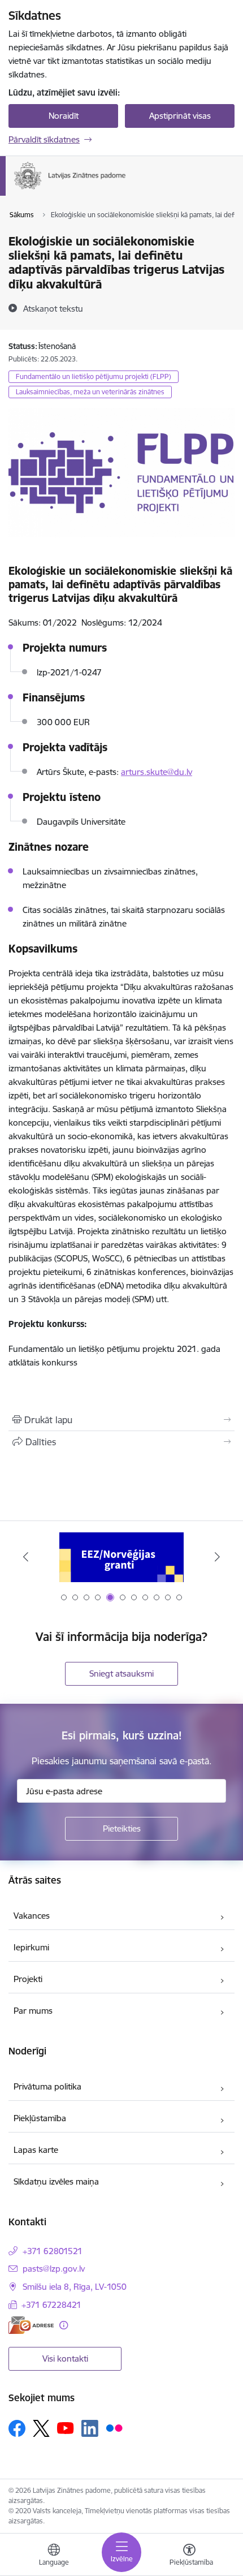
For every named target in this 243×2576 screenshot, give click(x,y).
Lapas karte (36, 2150)
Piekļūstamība (40, 2118)
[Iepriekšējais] (26, 1557)
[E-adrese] (31, 2325)
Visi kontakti (65, 2359)
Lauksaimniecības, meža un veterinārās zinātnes (90, 392)
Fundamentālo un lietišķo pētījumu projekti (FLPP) (94, 376)
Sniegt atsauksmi (121, 1673)
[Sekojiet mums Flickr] (114, 2428)
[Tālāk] (217, 1557)
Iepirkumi (31, 1947)
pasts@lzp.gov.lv (54, 2269)
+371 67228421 (51, 2305)
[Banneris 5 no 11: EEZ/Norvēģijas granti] (121, 1557)
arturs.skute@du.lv (157, 772)
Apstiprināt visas (180, 116)
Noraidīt (64, 116)
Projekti (28, 1979)
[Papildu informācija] (64, 2325)
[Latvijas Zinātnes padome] (126, 189)
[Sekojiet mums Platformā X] (41, 2428)
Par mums (33, 2011)
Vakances (32, 1916)
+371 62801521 (53, 2251)
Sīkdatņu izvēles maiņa (56, 2181)
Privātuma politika (47, 2086)
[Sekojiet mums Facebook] (17, 2428)
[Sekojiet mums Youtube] (66, 2428)
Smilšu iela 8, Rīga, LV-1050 (75, 2287)
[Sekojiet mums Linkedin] (90, 2428)
